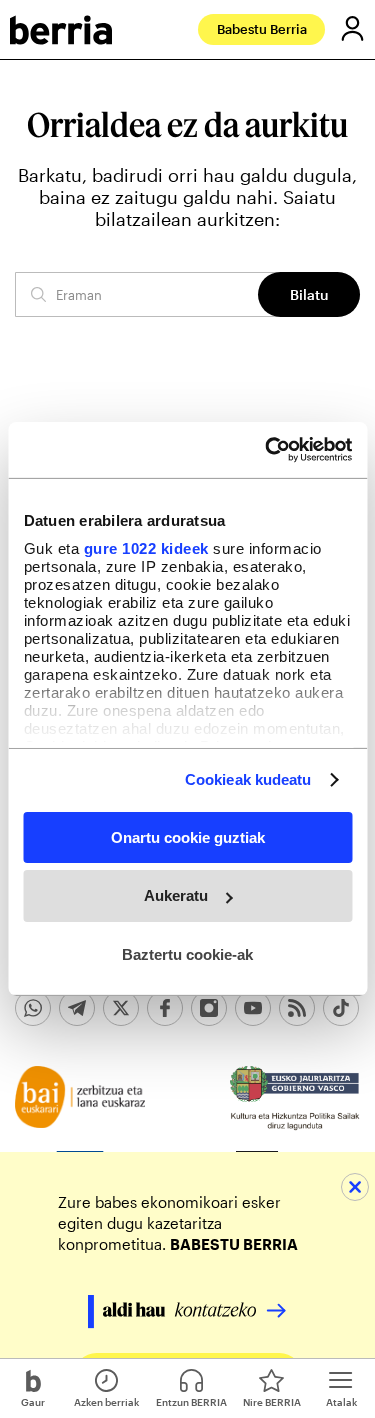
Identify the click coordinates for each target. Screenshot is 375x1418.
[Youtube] (253, 1008)
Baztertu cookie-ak (187, 954)
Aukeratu (176, 895)
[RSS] (297, 1008)
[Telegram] (77, 1008)
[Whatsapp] (33, 1008)
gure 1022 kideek (145, 548)
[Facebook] (165, 1008)
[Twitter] (121, 1008)
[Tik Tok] (341, 1008)
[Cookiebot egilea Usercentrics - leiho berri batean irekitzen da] (267, 450)
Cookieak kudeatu (248, 779)
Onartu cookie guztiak (188, 836)
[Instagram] (209, 1008)
